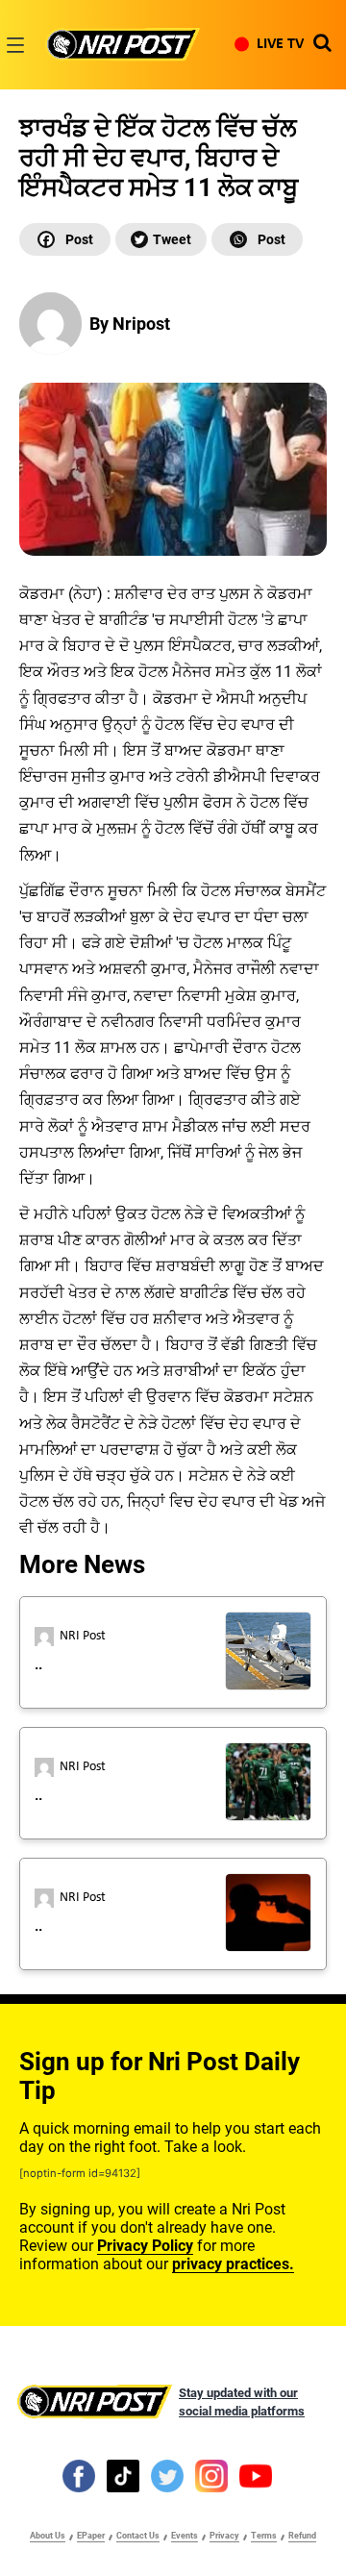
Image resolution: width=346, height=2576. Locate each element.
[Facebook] (65, 239)
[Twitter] (161, 239)
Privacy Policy (145, 2246)
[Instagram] (211, 2475)
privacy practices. (233, 2264)
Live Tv (280, 44)
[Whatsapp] (257, 239)
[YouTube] (256, 2475)
